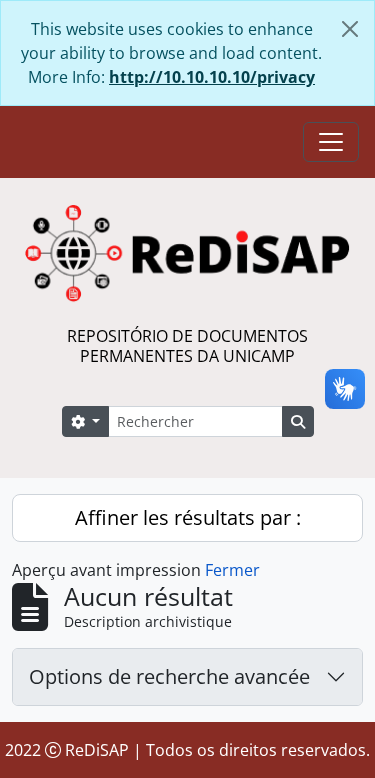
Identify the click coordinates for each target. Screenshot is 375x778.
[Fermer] (350, 29)
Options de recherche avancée (169, 676)
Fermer (232, 570)
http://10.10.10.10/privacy (212, 77)
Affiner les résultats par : (188, 517)
